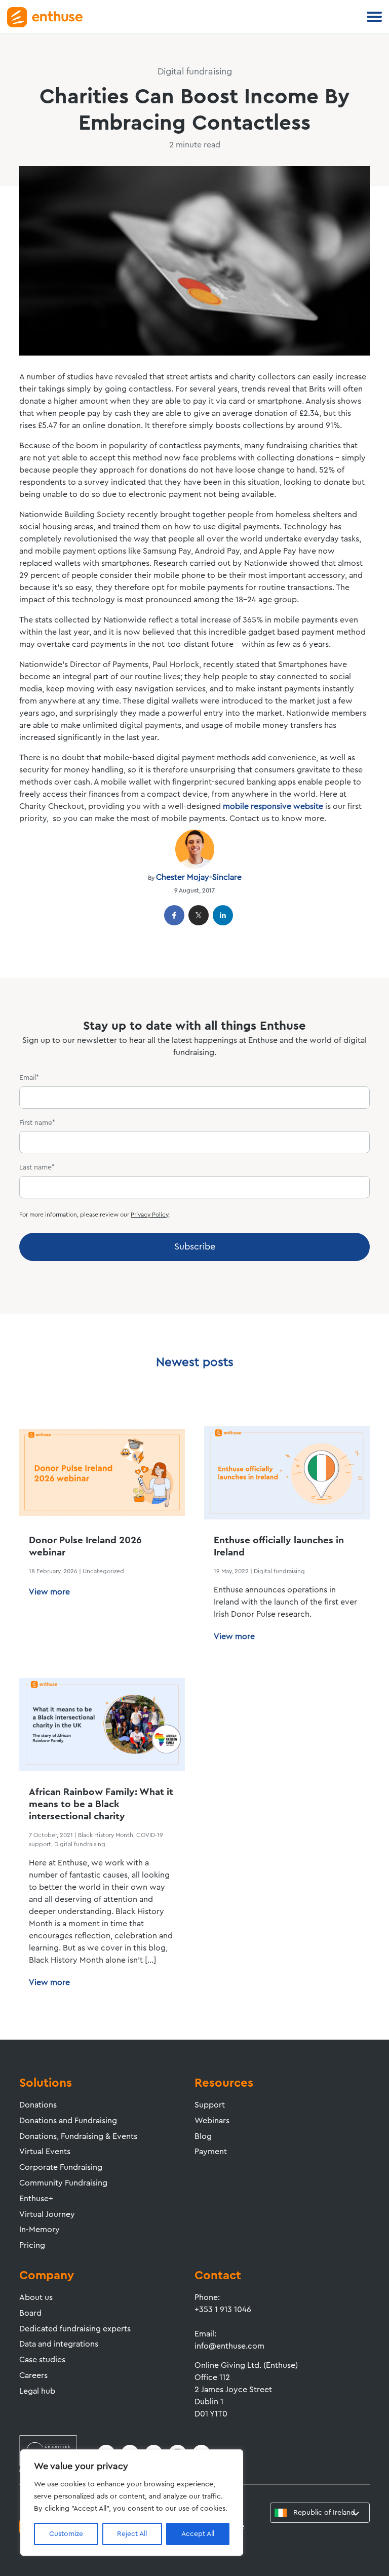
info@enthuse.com (229, 2346)
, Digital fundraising (78, 1844)
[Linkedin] (223, 915)
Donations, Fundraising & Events (78, 2136)
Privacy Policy (149, 1215)
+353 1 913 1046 (223, 2310)
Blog (203, 2136)
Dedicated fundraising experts (75, 2329)
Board (30, 2313)
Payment (211, 2152)
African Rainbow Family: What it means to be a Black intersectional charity (101, 1804)
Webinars (212, 2121)
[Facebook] (174, 915)
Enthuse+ (36, 2199)
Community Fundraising (63, 2183)
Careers (33, 2375)
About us (36, 2297)
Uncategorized (103, 1571)
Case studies (42, 2360)
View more (49, 1592)
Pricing (32, 2245)
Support (210, 2105)
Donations (38, 2105)
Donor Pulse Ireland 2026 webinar (85, 1547)
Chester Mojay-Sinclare (199, 877)
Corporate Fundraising (61, 2167)
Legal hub (37, 2391)
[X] (199, 915)
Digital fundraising (279, 1571)
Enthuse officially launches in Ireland (279, 1547)
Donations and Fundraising (68, 2121)
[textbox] (318, 2513)
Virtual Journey (47, 2214)
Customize (66, 2534)
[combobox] (320, 2513)
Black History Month (106, 1835)
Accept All (198, 2534)
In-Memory (40, 2230)
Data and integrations (59, 2344)
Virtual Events (45, 2152)
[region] (132, 2503)
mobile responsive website (273, 806)
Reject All (132, 2534)
